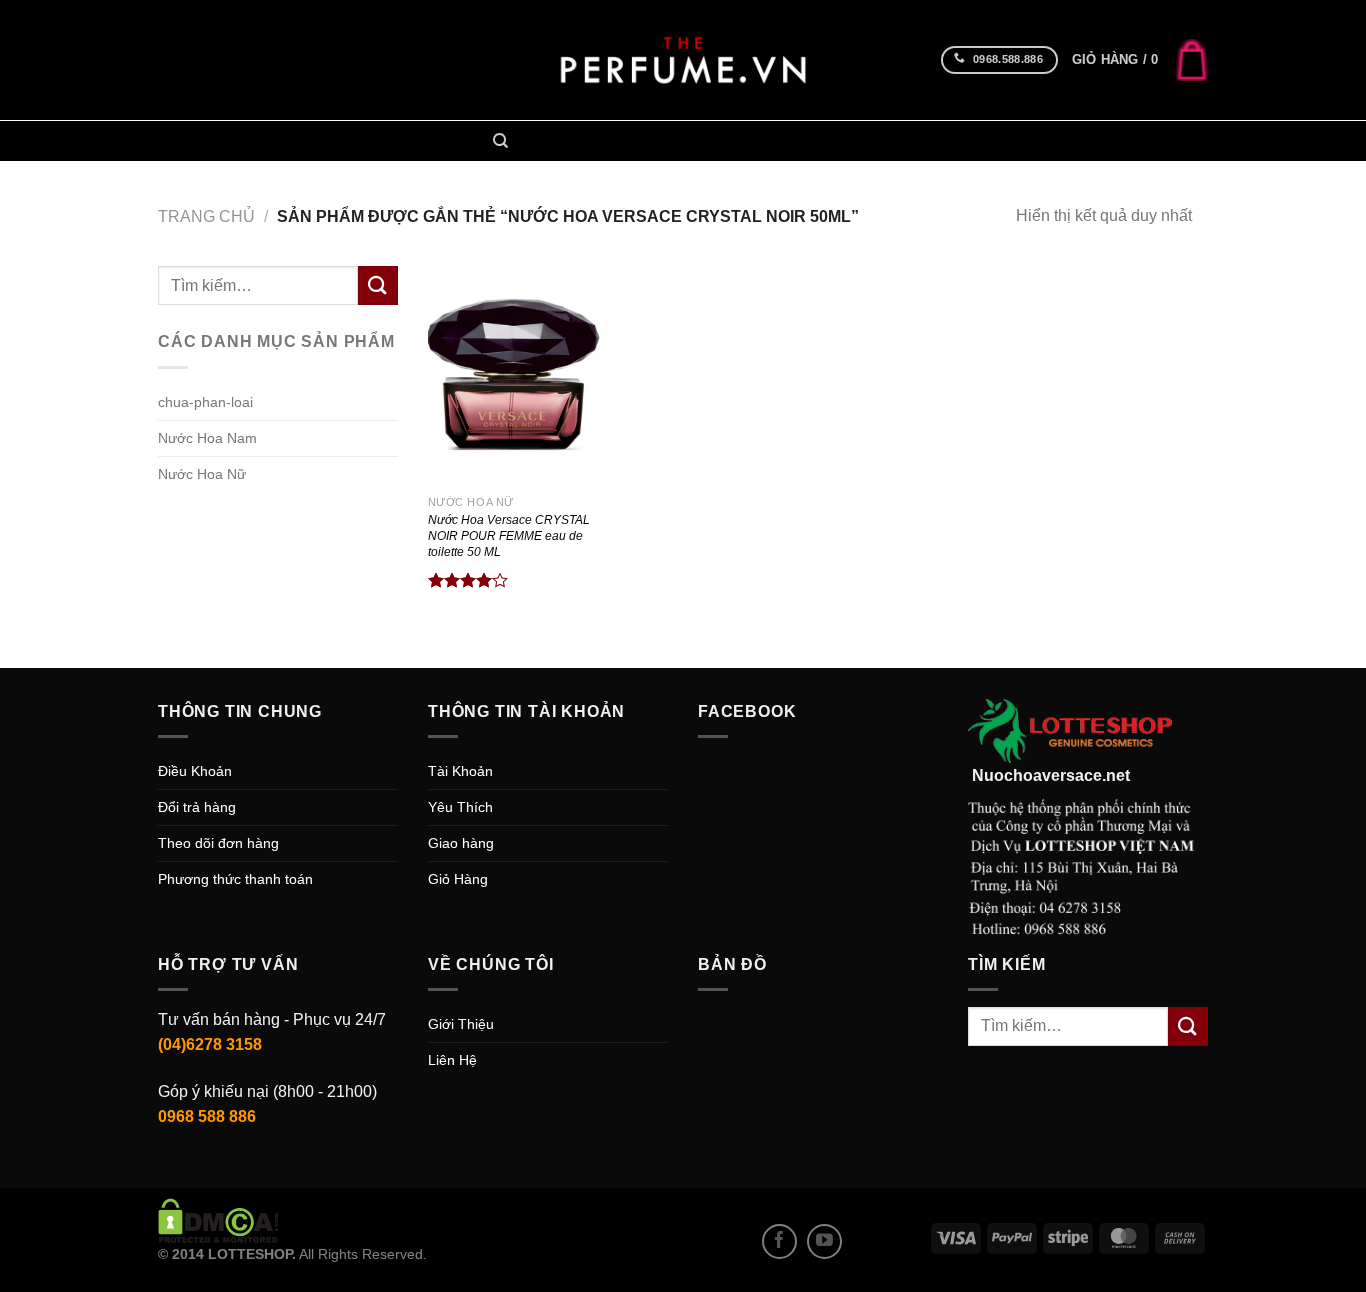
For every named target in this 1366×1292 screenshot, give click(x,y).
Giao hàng (461, 843)
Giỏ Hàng (458, 879)
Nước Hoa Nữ (693, 141)
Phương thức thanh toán (235, 879)
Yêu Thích (460, 807)
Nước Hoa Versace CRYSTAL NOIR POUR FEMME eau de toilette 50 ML (509, 536)
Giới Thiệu (461, 1024)
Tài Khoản (460, 771)
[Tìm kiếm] (500, 141)
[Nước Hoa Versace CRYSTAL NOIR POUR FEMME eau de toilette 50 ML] (518, 375)
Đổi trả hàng (197, 807)
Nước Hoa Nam (576, 141)
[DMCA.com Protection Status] (218, 1220)
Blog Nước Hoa (815, 141)
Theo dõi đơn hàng (218, 843)
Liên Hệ (452, 1060)
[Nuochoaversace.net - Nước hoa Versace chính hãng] (683, 60)
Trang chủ (206, 216)
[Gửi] (378, 285)
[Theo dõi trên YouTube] (824, 1241)
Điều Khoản (195, 771)
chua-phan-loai (205, 402)
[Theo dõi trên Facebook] (779, 1241)
